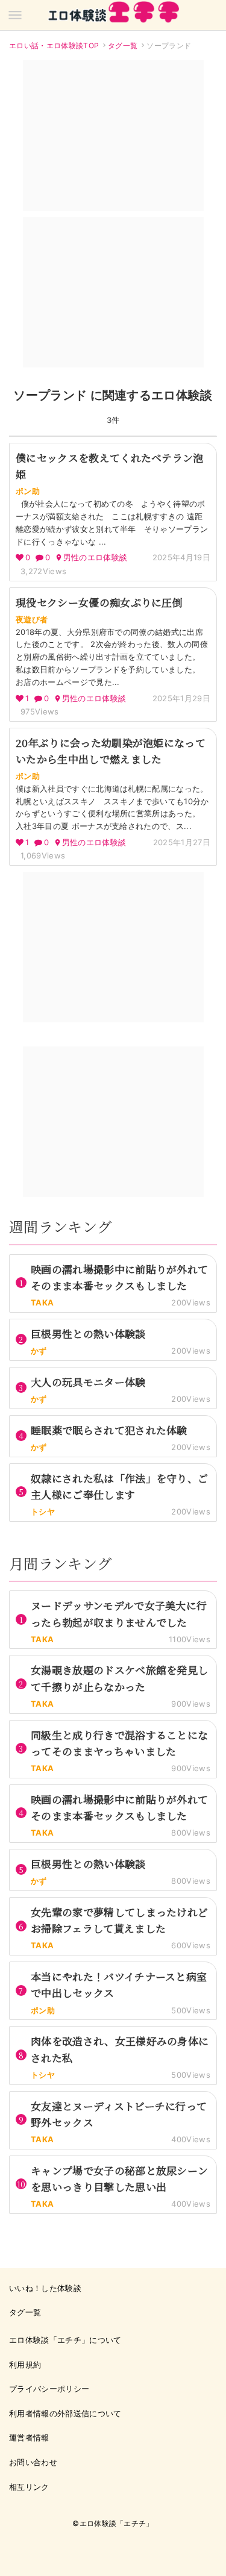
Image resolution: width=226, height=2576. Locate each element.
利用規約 (25, 2365)
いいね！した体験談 (45, 2288)
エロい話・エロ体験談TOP (54, 45)
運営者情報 (29, 2437)
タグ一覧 (123, 45)
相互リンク (29, 2487)
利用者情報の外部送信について (65, 2413)
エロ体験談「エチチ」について (65, 2340)
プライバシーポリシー (49, 2389)
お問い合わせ (33, 2462)
